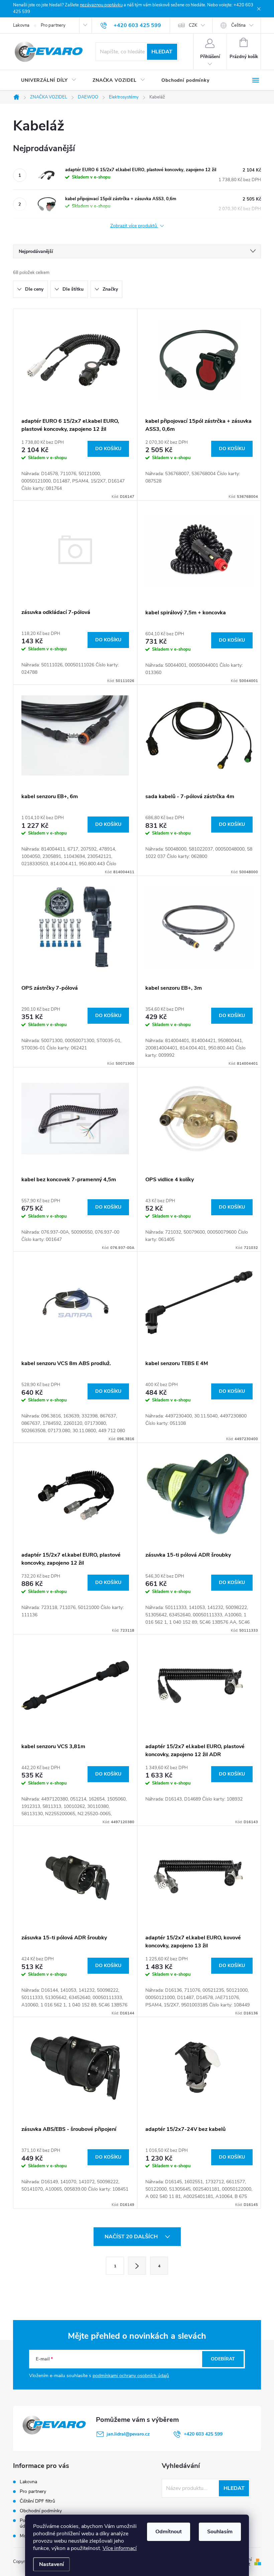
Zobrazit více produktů (134, 226)
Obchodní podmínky (41, 2511)
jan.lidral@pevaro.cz (128, 2434)
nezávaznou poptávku (101, 5)
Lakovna (21, 25)
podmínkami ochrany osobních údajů (131, 2376)
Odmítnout (169, 2532)
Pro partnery (53, 25)
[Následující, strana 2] (137, 2266)
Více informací (120, 2548)
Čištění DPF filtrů (37, 2501)
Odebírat (223, 2359)
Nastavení (51, 2564)
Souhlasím (220, 2532)
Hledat (162, 52)
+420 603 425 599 (203, 2434)
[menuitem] (49, 80)
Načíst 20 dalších (132, 2237)
